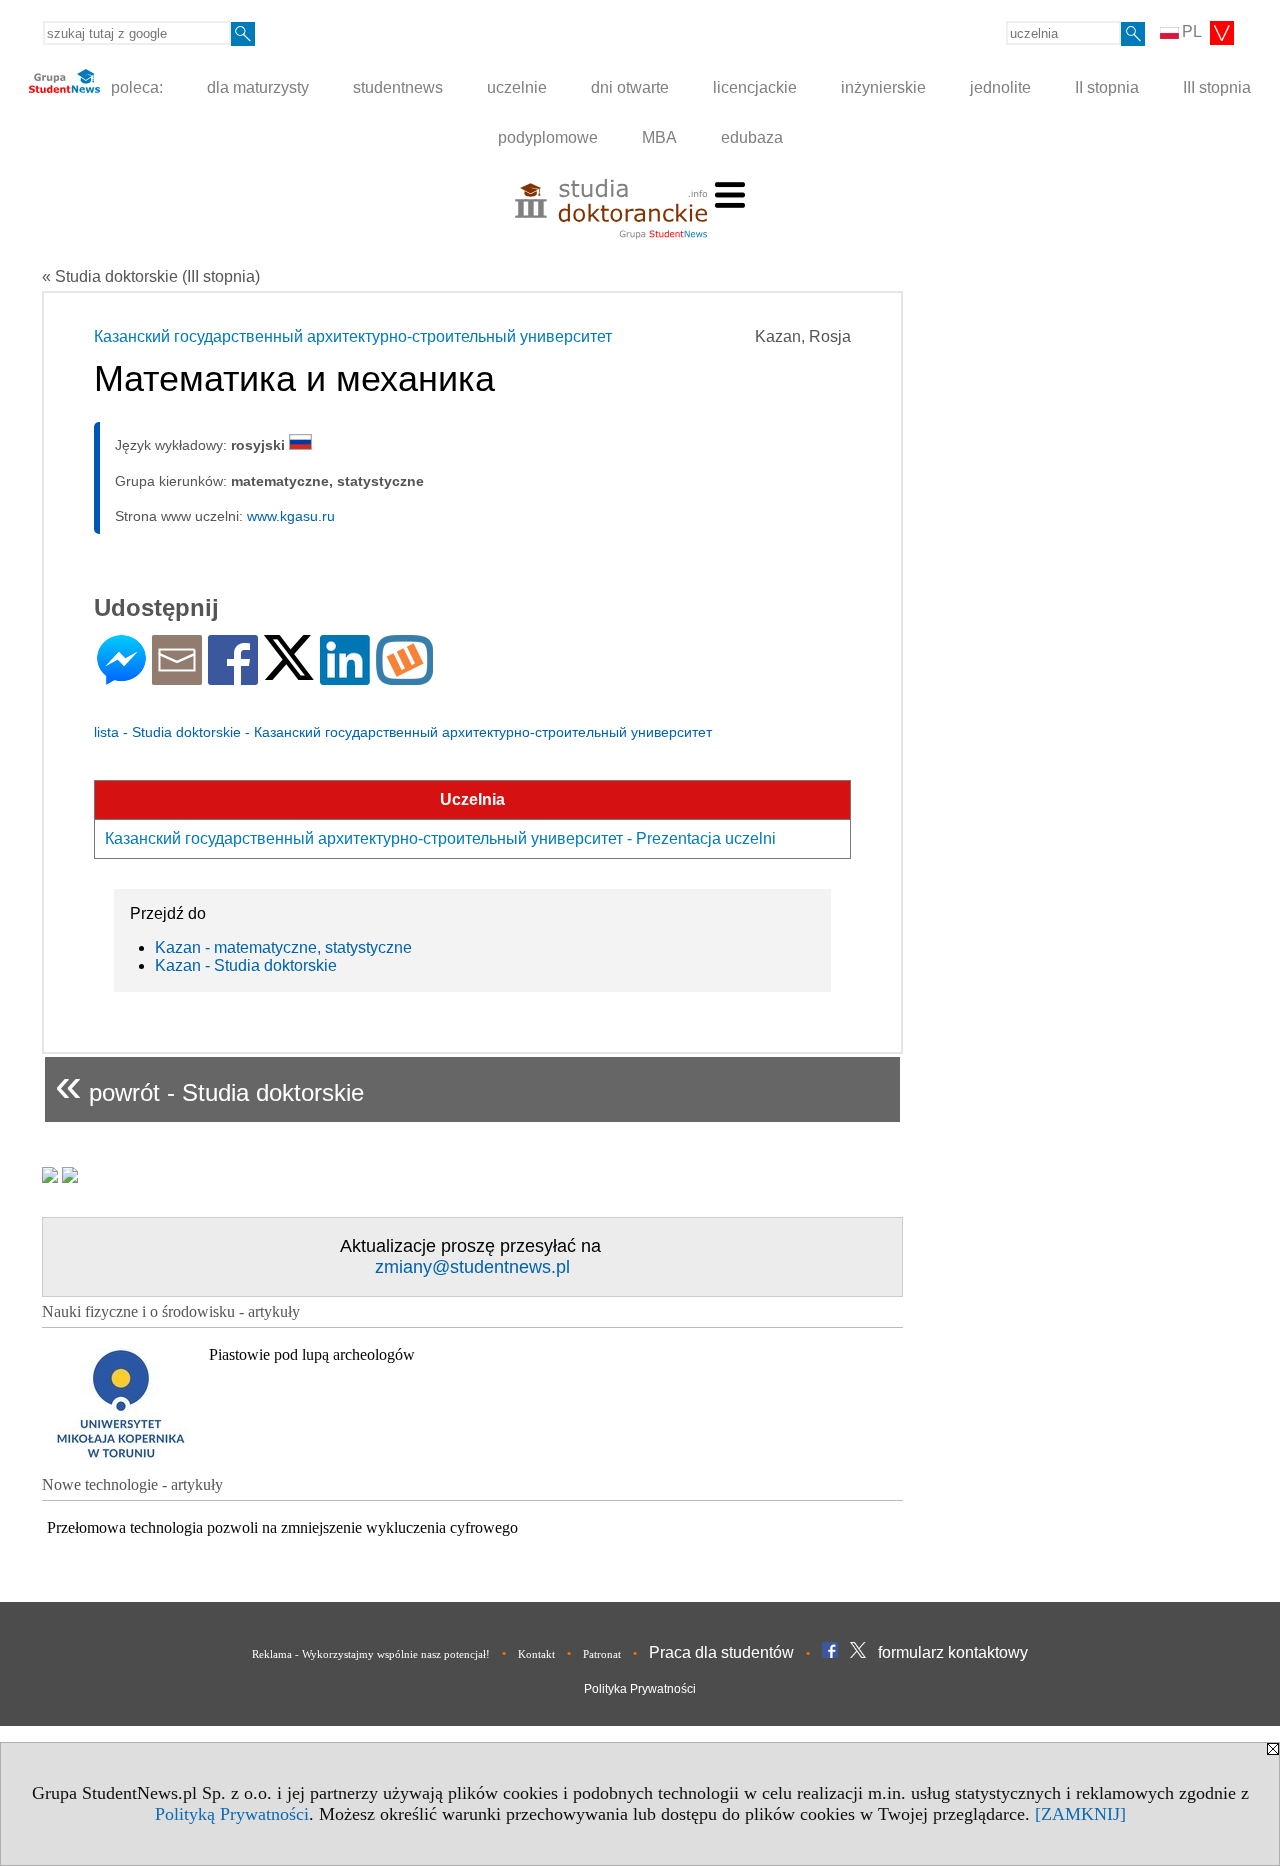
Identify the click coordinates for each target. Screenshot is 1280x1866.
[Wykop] (404, 676)
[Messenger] (121, 676)
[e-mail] (177, 676)
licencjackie (755, 87)
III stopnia (1217, 87)
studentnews (398, 87)
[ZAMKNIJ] (1080, 1814)
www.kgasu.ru (291, 516)
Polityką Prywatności (232, 1814)
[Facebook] (233, 676)
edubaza (752, 137)
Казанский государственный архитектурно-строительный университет (353, 336)
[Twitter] (289, 671)
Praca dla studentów (721, 1652)
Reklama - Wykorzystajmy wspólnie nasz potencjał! (371, 1654)
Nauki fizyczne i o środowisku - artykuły (171, 1311)
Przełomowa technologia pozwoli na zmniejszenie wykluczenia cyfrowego (282, 1527)
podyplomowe (548, 137)
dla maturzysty (258, 87)
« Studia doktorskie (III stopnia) (151, 276)
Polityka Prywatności (640, 1689)
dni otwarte (630, 87)
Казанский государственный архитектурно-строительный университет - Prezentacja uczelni (440, 838)
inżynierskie (883, 87)
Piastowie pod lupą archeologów (312, 1354)
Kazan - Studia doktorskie (246, 965)
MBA (659, 137)
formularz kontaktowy (953, 1652)
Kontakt (536, 1654)
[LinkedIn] (345, 676)
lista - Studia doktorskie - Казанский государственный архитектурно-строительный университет (403, 732)
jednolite (1000, 87)
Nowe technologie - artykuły (132, 1484)
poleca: (135, 87)
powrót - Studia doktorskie (209, 1084)
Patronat (602, 1654)
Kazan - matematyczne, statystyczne (283, 947)
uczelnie (517, 87)
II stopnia (1107, 87)
